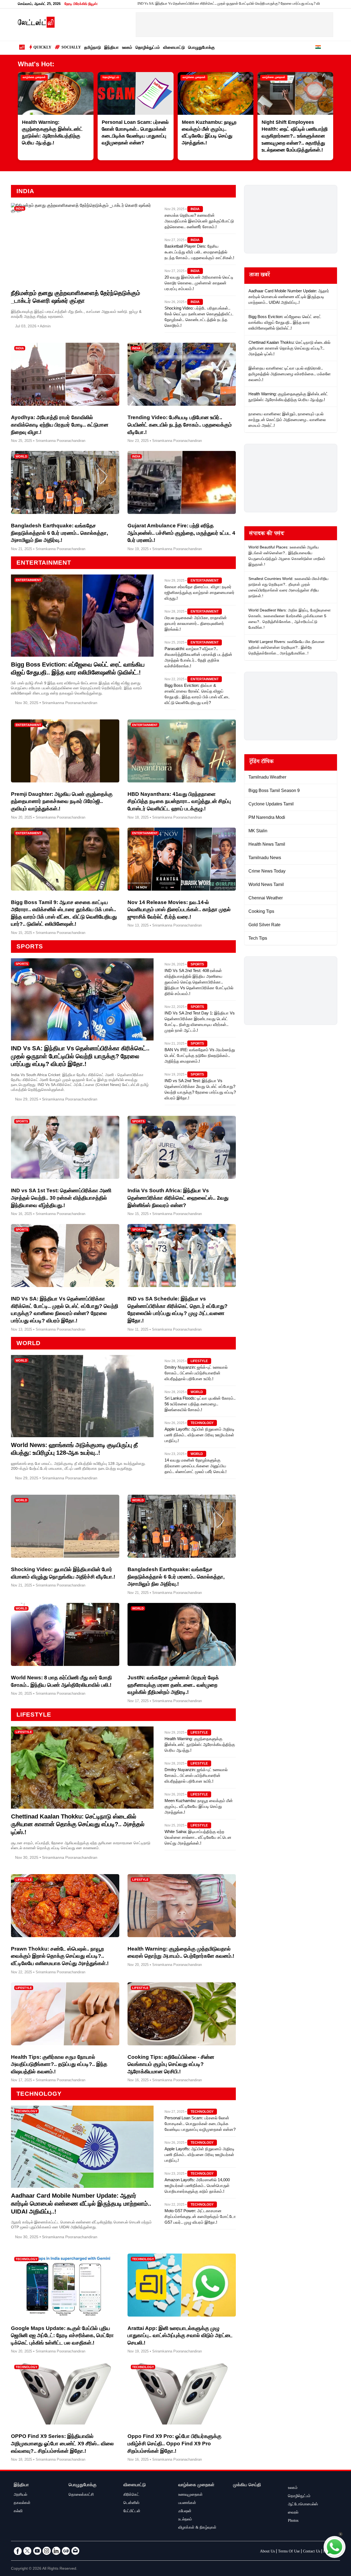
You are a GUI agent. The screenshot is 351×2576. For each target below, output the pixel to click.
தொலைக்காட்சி (81, 2495)
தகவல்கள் (22, 2503)
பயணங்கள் (187, 2503)
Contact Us (312, 2552)
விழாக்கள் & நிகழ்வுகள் (197, 2528)
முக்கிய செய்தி (247, 2485)
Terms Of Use (289, 2552)
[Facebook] (18, 2551)
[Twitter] (27, 2551)
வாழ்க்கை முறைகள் (34, 78)
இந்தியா (111, 48)
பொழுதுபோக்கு (201, 48)
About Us (267, 2552)
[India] (318, 48)
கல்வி (18, 2512)
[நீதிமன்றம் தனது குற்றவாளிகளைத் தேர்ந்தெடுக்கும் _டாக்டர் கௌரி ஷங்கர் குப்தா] (82, 211)
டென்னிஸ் (131, 2503)
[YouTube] (37, 2551)
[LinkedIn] (56, 2551)
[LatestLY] (36, 26)
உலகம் (127, 48)
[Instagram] (47, 2551)
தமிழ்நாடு (93, 48)
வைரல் (293, 2513)
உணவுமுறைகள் (190, 2495)
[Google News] (66, 2551)
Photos (293, 2521)
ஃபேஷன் (185, 2512)
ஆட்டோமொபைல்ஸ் (303, 2505)
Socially (71, 48)
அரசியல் (20, 2495)
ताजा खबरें (260, 276)
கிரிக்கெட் (131, 2495)
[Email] (75, 2551)
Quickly (42, 48)
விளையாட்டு (174, 48)
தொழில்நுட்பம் (148, 48)
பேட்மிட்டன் (132, 2512)
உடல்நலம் (185, 2520)
